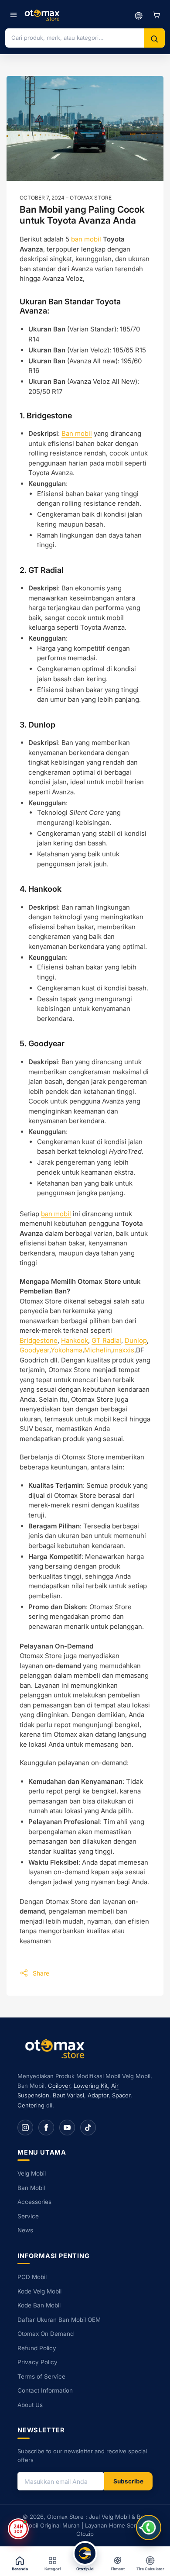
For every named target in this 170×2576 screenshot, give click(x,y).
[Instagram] (25, 2128)
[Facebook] (46, 2128)
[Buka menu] (14, 15)
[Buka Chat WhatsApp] (149, 2528)
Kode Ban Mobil (39, 2305)
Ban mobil (77, 433)
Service (28, 2216)
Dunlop (136, 1340)
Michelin (98, 1350)
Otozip (85, 2534)
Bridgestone (39, 1340)
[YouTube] (67, 2128)
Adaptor (98, 2095)
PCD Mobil (32, 2277)
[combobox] (75, 38)
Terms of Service (41, 2376)
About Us (30, 2405)
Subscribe (128, 2481)
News (25, 2230)
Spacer (121, 2095)
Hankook (75, 1340)
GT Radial (106, 1340)
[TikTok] (88, 2128)
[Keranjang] (156, 15)
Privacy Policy (37, 2362)
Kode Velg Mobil (39, 2291)
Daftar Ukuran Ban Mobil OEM (59, 2320)
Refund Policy (37, 2348)
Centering (31, 2105)
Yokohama (66, 1350)
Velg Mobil (32, 2173)
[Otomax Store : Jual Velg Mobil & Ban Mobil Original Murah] (43, 15)
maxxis (124, 1350)
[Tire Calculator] (139, 15)
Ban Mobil (31, 2188)
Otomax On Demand (46, 2334)
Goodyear (34, 1350)
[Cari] (154, 39)
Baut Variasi (68, 2095)
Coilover (59, 2086)
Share (41, 1973)
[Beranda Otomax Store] (57, 2048)
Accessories (34, 2202)
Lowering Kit (91, 2086)
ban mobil (86, 239)
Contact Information (45, 2390)
